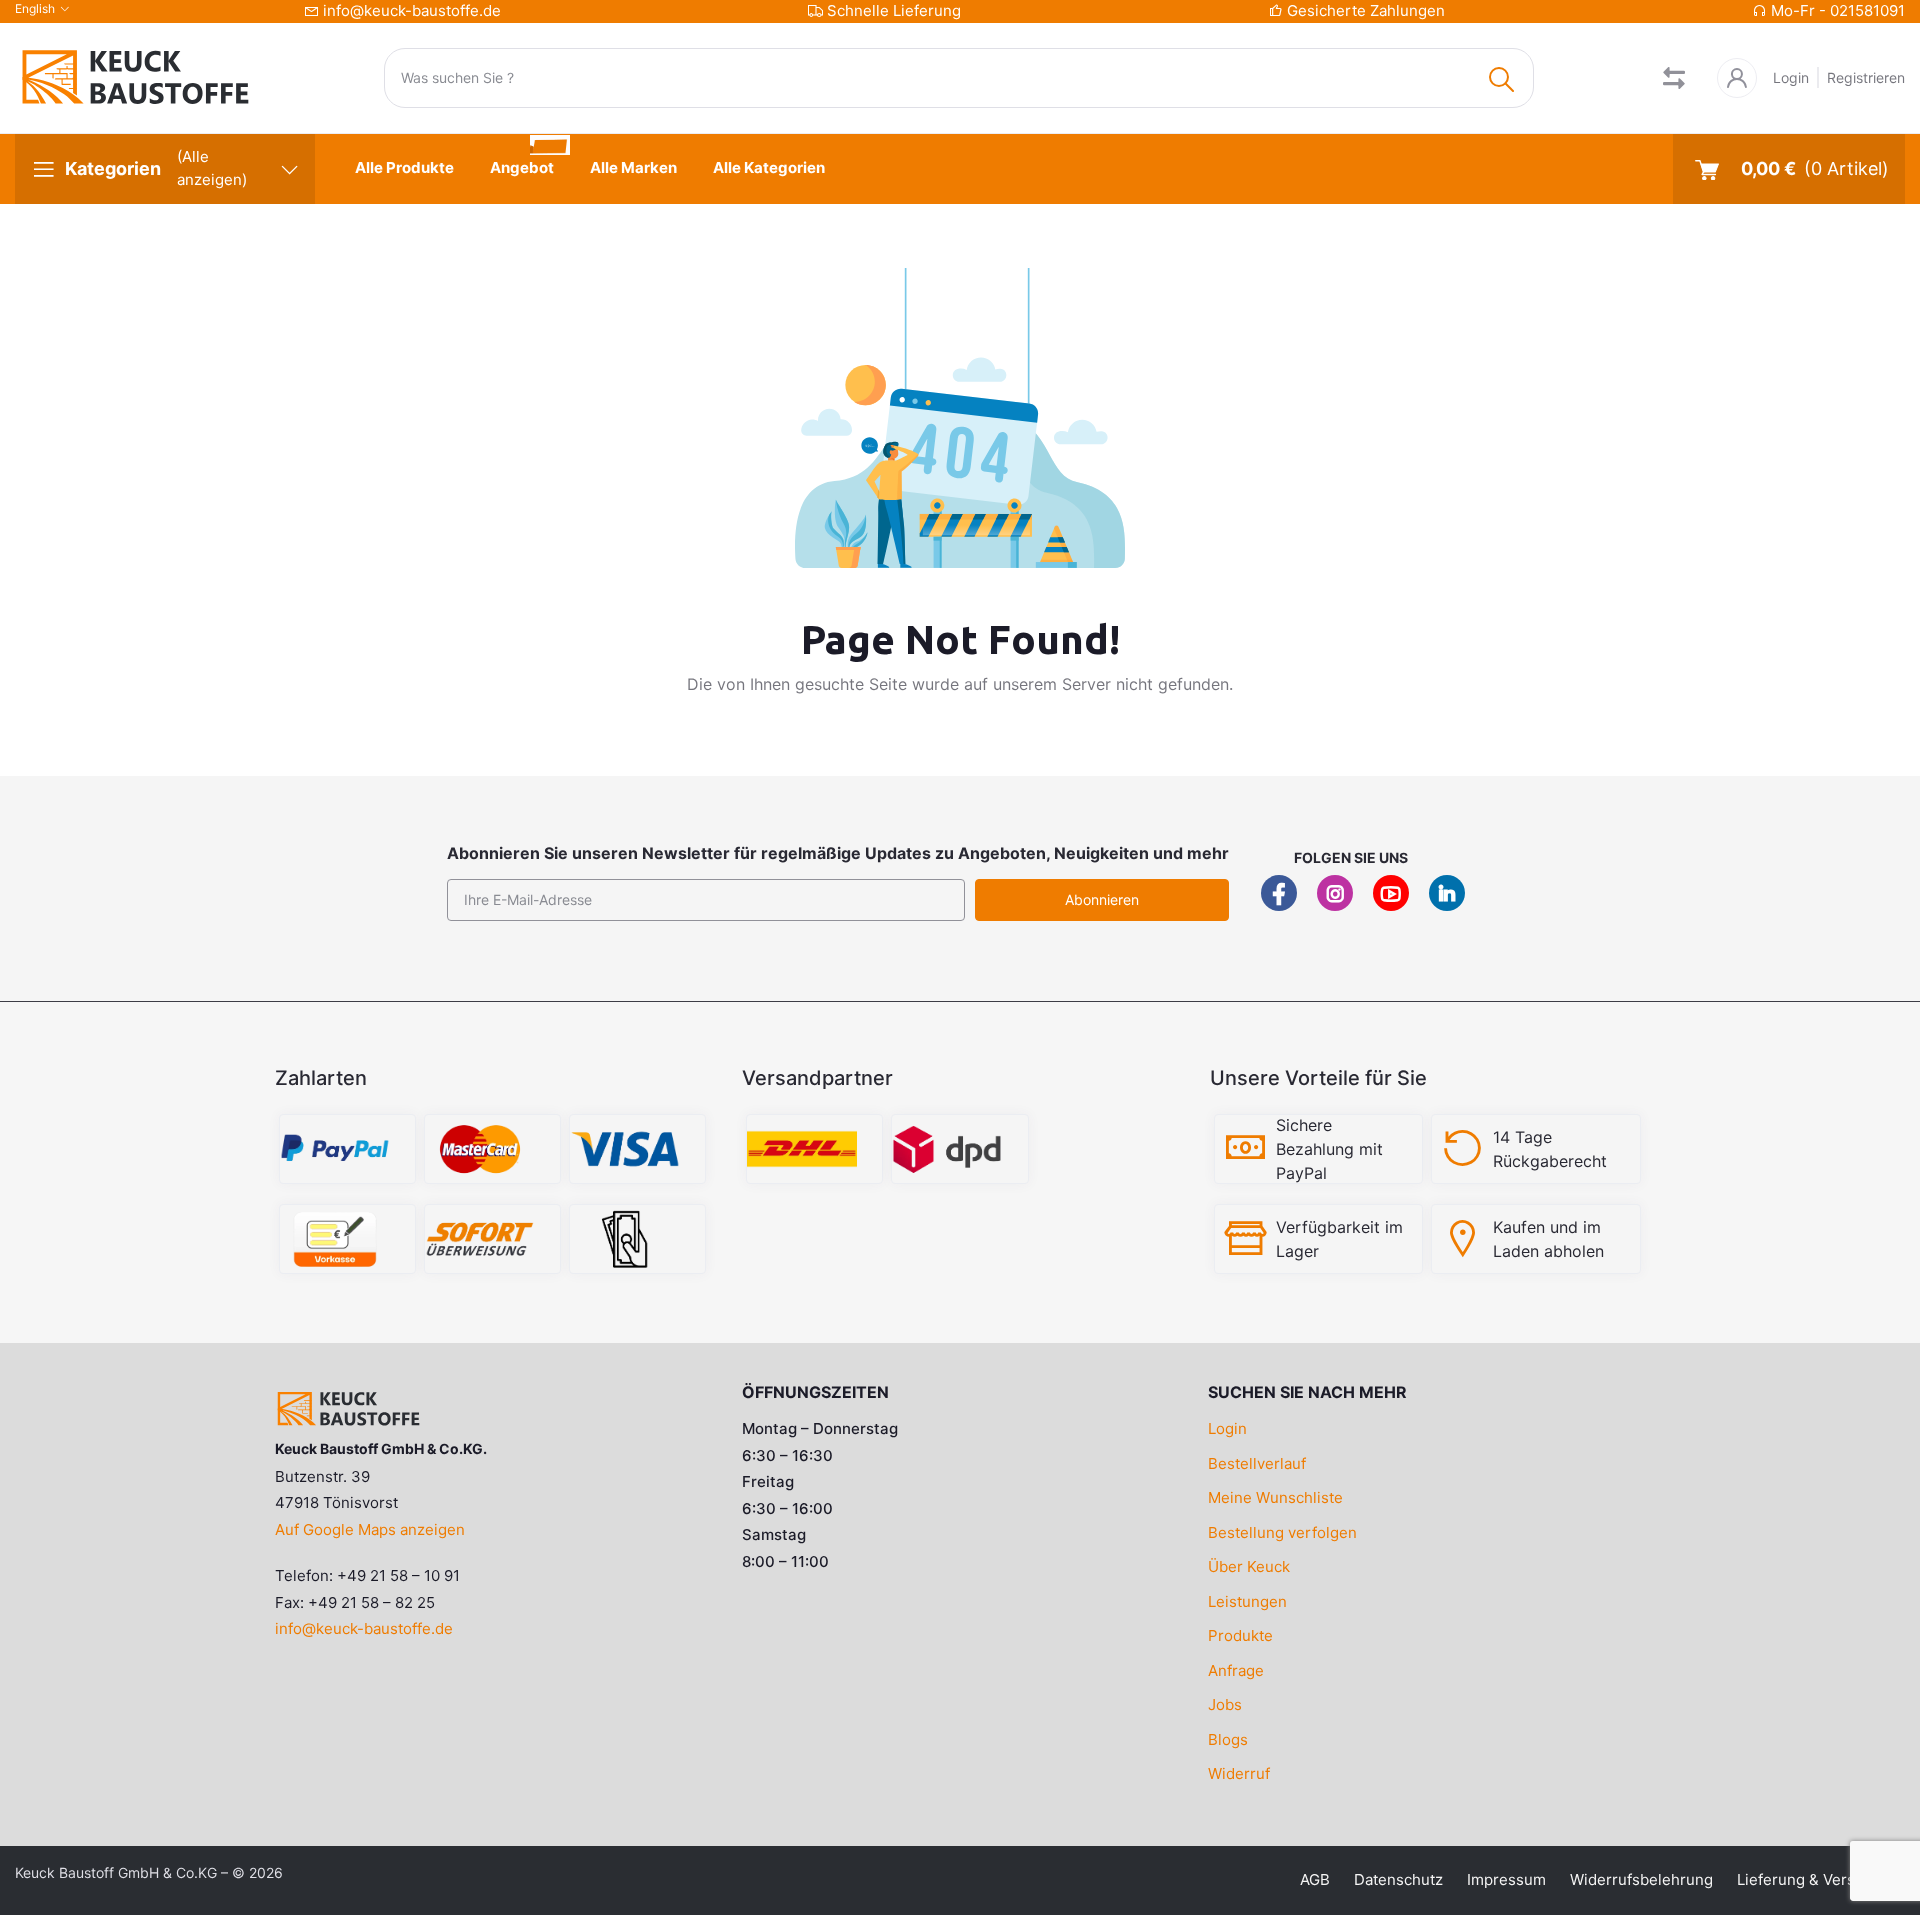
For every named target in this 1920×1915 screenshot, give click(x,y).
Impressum (1506, 1879)
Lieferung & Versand (1809, 1879)
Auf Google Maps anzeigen (370, 1529)
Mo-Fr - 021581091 (1838, 10)
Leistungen (1247, 1601)
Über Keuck (1249, 1566)
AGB (1315, 1879)
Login (1791, 77)
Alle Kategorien (769, 167)
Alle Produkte (404, 167)
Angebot (522, 167)
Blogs (1228, 1739)
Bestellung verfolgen (1282, 1532)
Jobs (1225, 1704)
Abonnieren (1102, 899)
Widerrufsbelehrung (1641, 1879)
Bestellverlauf (1257, 1463)
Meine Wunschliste (1275, 1497)
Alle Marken (633, 167)
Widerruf (1239, 1773)
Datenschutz (1398, 1879)
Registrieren (1866, 77)
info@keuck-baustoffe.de (412, 10)
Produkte (1240, 1635)
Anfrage (1236, 1670)
